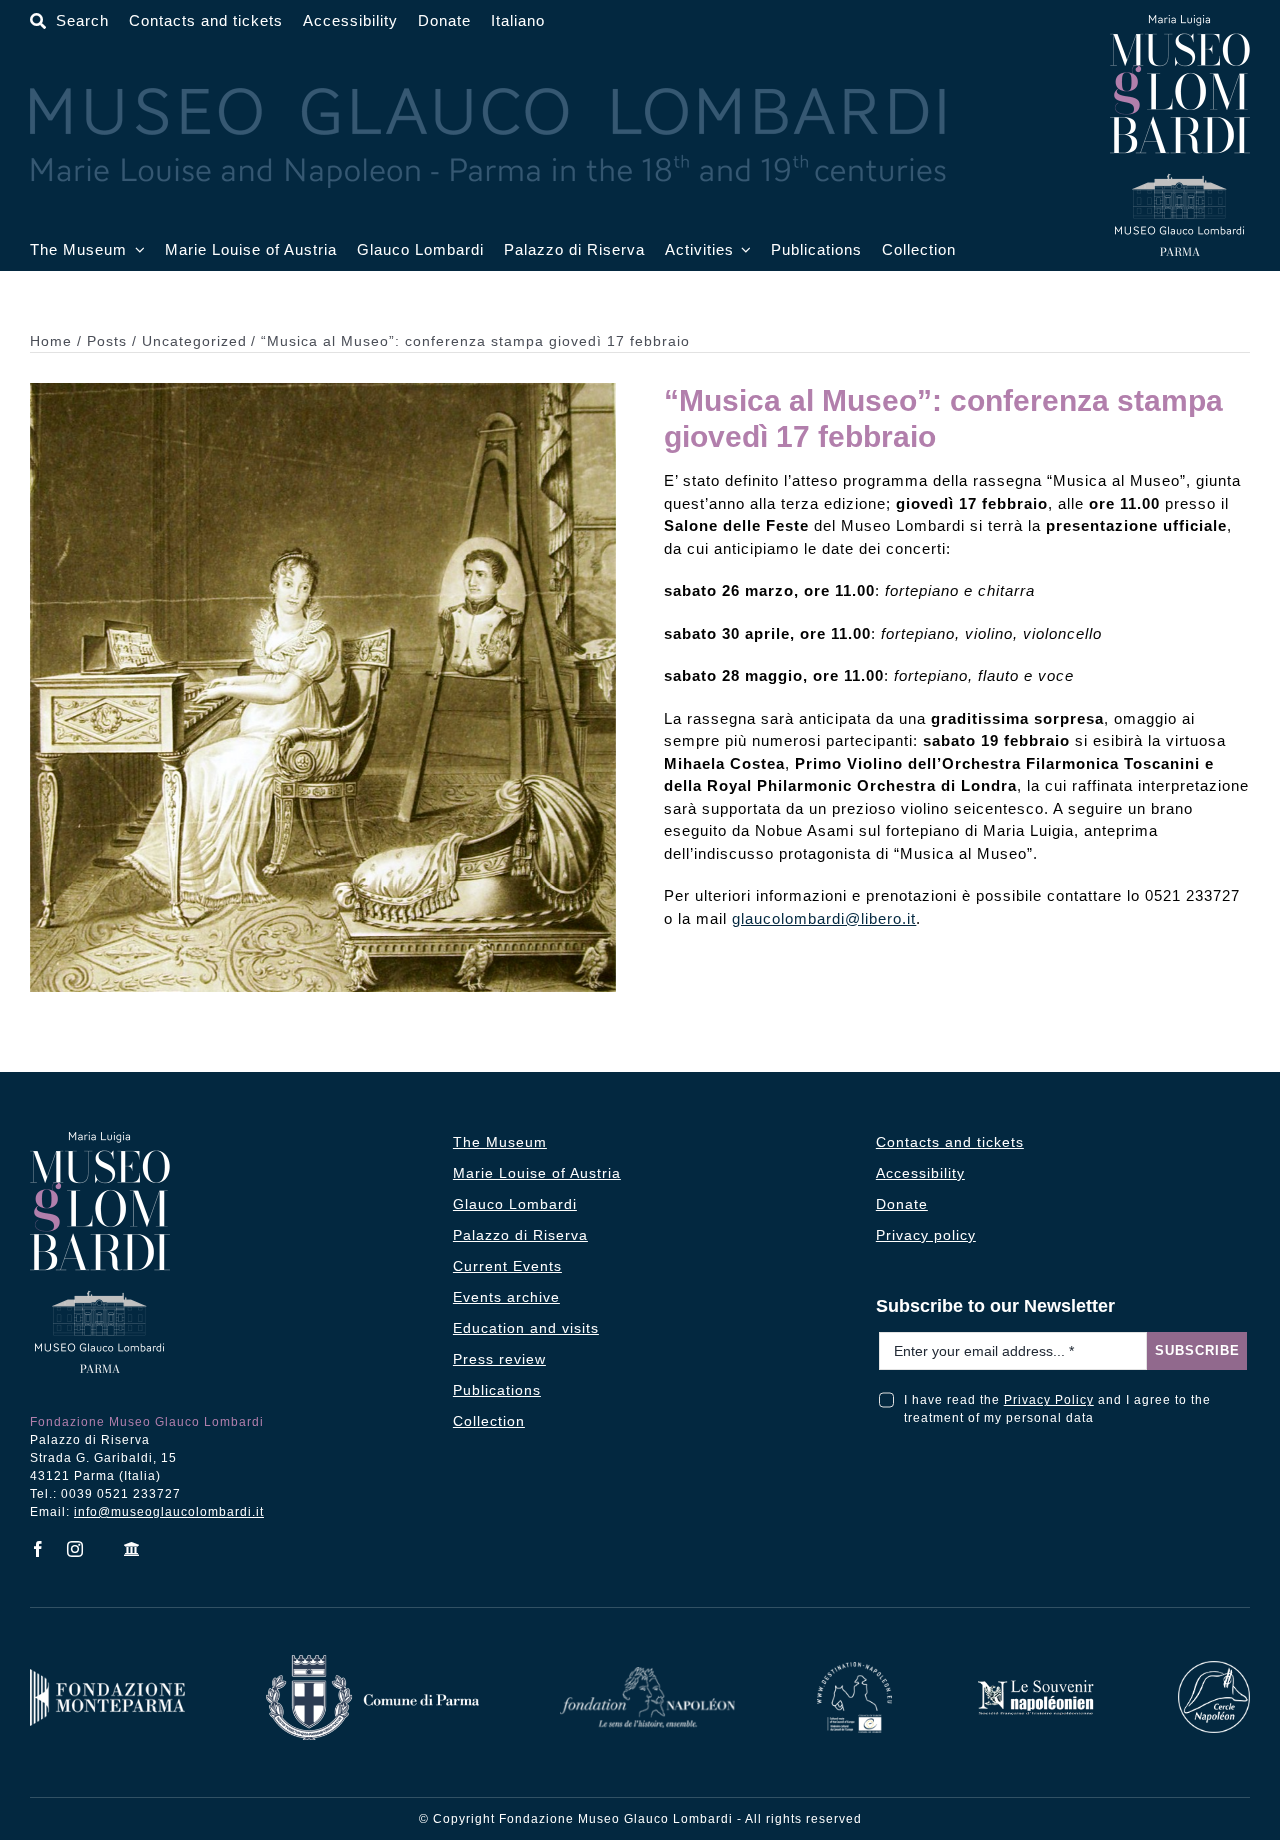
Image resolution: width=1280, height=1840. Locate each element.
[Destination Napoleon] (855, 1668)
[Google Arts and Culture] (132, 1549)
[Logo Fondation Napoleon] (647, 1673)
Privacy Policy (1049, 1400)
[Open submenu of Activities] (743, 250)
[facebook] (38, 1549)
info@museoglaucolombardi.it (169, 1512)
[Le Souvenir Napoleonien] (1035, 1684)
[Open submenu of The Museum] (136, 250)
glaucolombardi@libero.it (824, 918)
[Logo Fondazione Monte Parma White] (107, 1675)
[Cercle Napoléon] (1214, 1667)
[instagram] (75, 1549)
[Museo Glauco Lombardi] (1180, 22)
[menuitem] (518, 21)
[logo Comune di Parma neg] (372, 1661)
